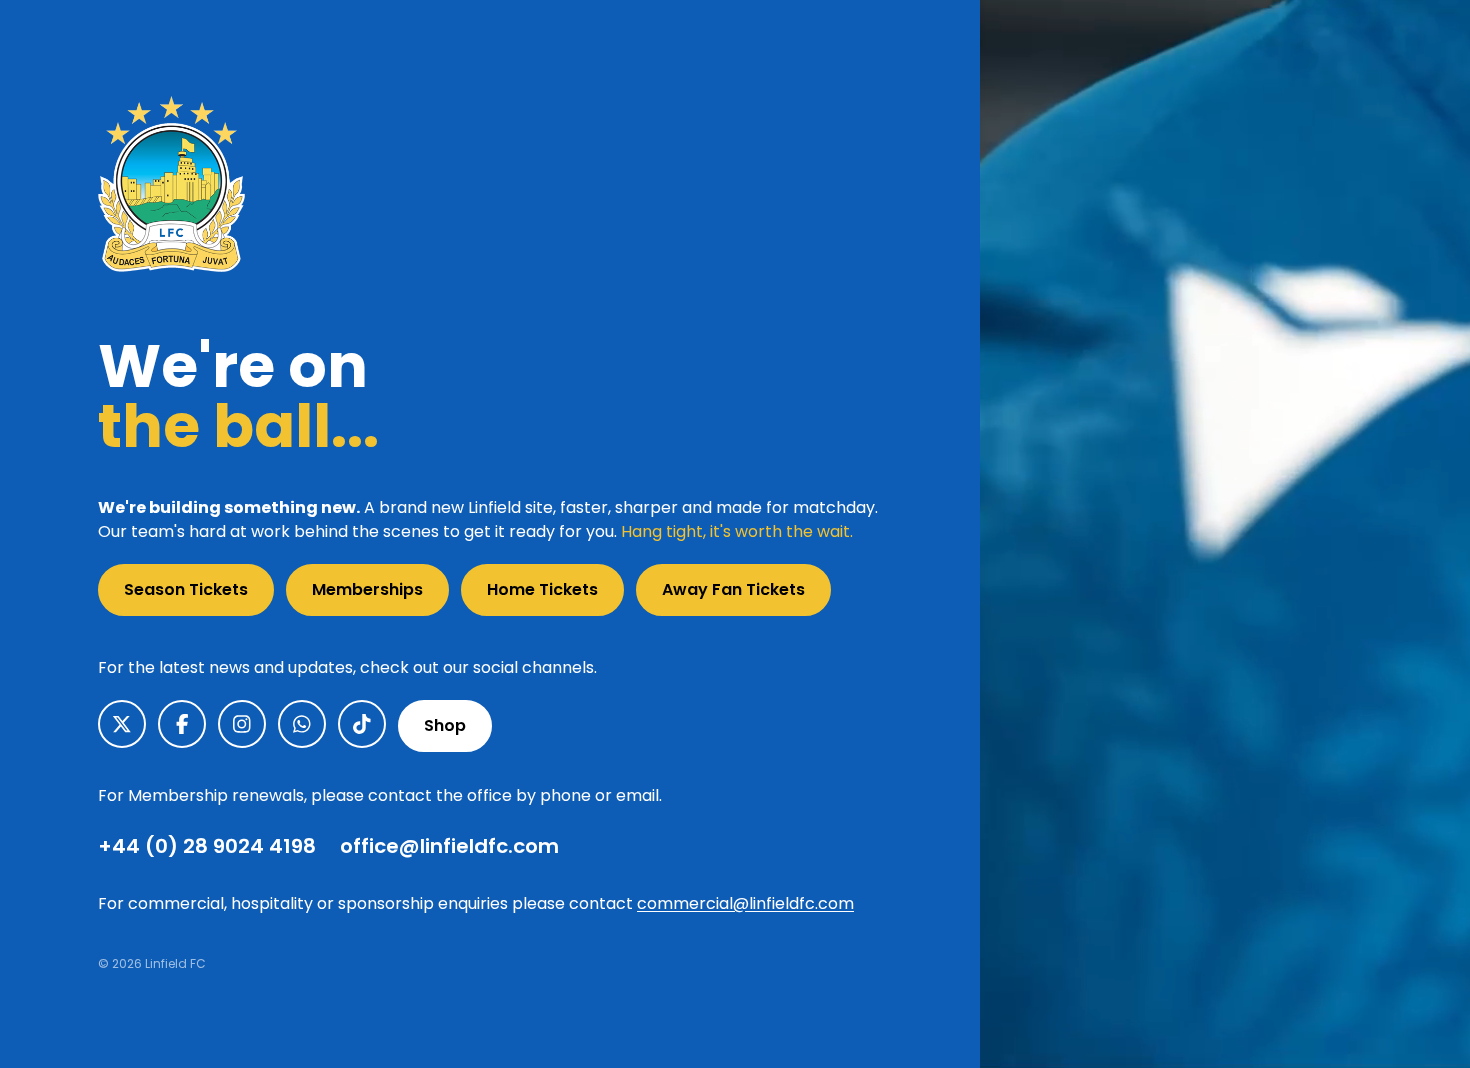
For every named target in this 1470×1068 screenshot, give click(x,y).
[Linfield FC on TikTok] (362, 724)
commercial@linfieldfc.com (745, 903)
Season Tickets (186, 589)
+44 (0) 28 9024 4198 (207, 846)
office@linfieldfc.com (449, 846)
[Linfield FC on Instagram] (242, 724)
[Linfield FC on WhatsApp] (302, 724)
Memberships (367, 589)
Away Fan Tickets (733, 589)
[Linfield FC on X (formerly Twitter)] (122, 724)
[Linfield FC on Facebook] (182, 724)
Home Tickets (542, 589)
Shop (445, 725)
